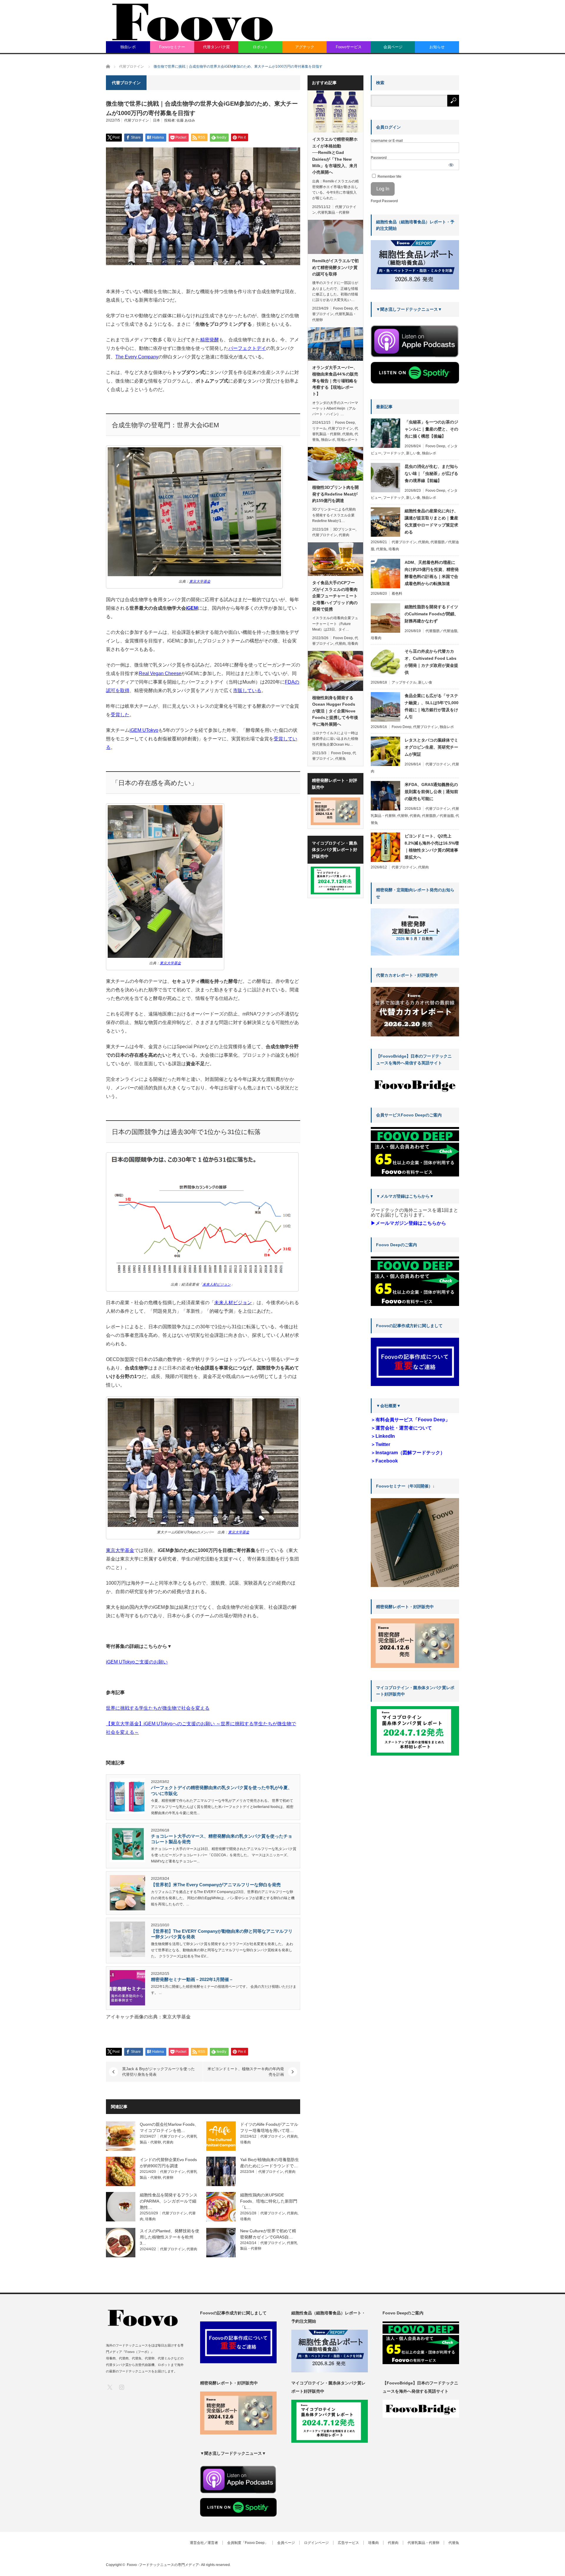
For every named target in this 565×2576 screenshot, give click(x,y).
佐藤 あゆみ (186, 120)
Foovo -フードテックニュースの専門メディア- (163, 2565)
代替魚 (340, 759)
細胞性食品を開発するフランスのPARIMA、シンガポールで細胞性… (169, 2201)
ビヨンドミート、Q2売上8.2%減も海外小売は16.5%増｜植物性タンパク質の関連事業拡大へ (432, 847)
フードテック (394, 453)
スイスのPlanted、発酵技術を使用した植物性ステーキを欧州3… (169, 2237)
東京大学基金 (120, 1550)
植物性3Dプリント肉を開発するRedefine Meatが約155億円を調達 (335, 494)
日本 (157, 120)
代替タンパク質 (216, 47)
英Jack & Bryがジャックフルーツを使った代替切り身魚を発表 (158, 2072)
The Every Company (137, 357)
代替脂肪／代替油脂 (441, 631)
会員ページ (393, 47)
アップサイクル (404, 682)
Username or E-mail (387, 141)
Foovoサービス (349, 47)
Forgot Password (384, 201)
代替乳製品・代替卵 (333, 212)
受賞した (120, 715)
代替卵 (168, 2178)
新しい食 (413, 453)
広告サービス (348, 2543)
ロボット (260, 47)
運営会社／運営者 (204, 2543)
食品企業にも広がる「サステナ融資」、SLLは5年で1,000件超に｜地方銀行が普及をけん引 (432, 706)
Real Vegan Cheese (160, 673)
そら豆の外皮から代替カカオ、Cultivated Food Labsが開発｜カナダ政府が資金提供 (431, 662)
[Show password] (451, 165)
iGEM (192, 608)
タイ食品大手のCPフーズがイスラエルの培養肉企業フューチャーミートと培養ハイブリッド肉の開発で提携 (335, 596)
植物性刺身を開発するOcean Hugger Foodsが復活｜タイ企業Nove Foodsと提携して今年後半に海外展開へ (335, 711)
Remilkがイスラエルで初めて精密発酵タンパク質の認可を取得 (335, 267)
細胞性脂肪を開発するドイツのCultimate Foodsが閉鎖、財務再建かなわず (432, 614)
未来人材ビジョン (233, 1303)
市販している (247, 690)
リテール (319, 428)
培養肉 (245, 2142)
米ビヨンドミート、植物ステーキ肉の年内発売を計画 (246, 2072)
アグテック (305, 47)
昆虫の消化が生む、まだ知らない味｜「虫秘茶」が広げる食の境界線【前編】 (431, 473)
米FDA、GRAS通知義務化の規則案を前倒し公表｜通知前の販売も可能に (431, 792)
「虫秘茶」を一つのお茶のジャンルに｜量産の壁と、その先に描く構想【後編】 (431, 429)
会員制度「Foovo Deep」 (248, 2543)
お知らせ (437, 47)
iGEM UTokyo (144, 730)
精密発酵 (210, 340)
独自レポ (128, 47)
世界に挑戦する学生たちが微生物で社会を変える (158, 1708)
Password (379, 158)
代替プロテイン (137, 120)
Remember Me (389, 177)
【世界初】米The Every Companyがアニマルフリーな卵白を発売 (216, 1885)
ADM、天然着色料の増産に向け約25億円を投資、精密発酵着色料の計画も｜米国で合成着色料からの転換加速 (432, 573)
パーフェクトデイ (247, 348)
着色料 (397, 594)
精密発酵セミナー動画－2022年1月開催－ (192, 1979)
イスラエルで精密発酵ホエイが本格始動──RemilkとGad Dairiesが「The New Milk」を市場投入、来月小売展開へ (335, 156)
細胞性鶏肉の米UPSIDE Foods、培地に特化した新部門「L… (269, 2201)
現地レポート (348, 440)
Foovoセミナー (172, 47)
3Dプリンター (344, 529)
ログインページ (316, 2543)
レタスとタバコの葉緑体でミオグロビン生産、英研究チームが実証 (431, 747)
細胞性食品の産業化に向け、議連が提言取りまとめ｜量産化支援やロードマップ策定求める (431, 521)
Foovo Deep (343, 308)
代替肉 (168, 2142)
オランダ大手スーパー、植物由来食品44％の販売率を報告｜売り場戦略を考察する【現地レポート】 (335, 381)
